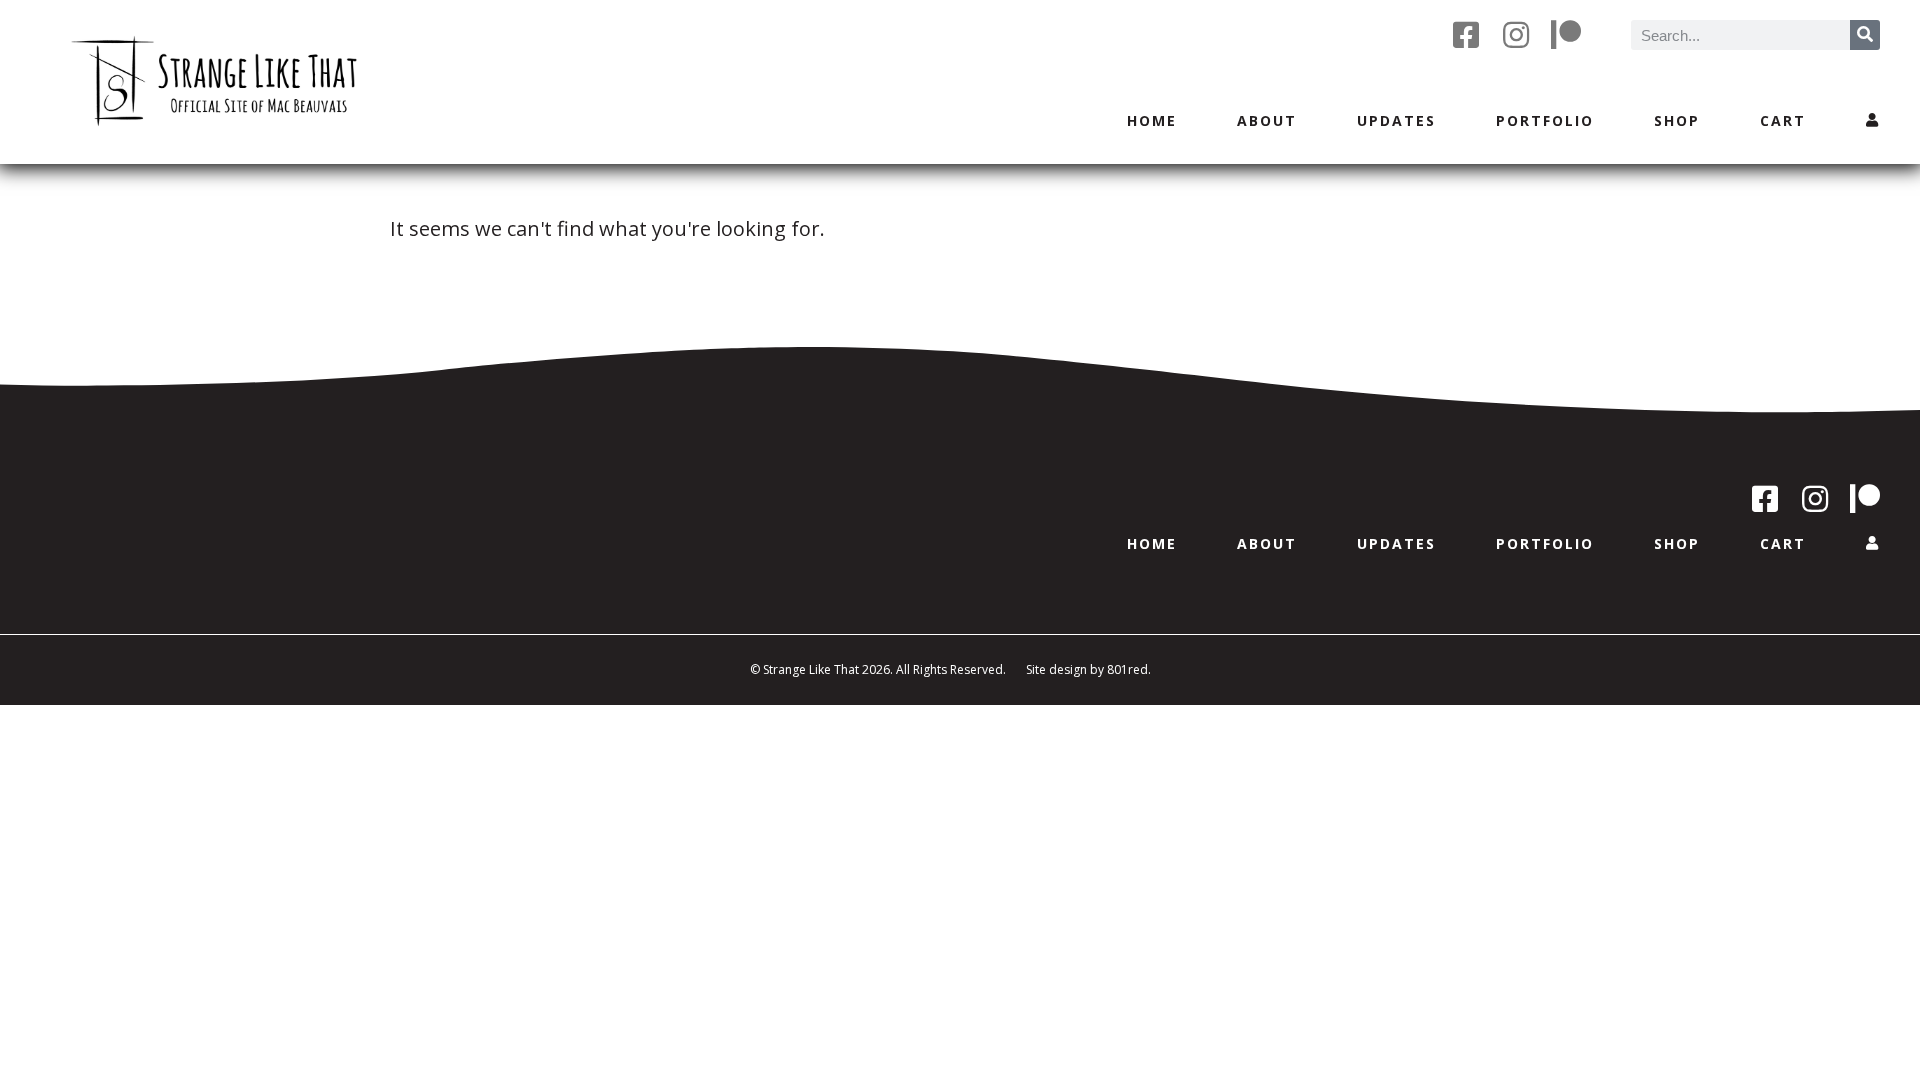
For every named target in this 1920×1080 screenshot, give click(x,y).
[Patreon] (1566, 35)
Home (1152, 120)
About (1267, 120)
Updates (1396, 120)
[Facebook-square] (1466, 35)
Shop (1677, 120)
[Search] (1865, 35)
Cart (1783, 120)
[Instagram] (1516, 35)
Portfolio (1545, 120)
